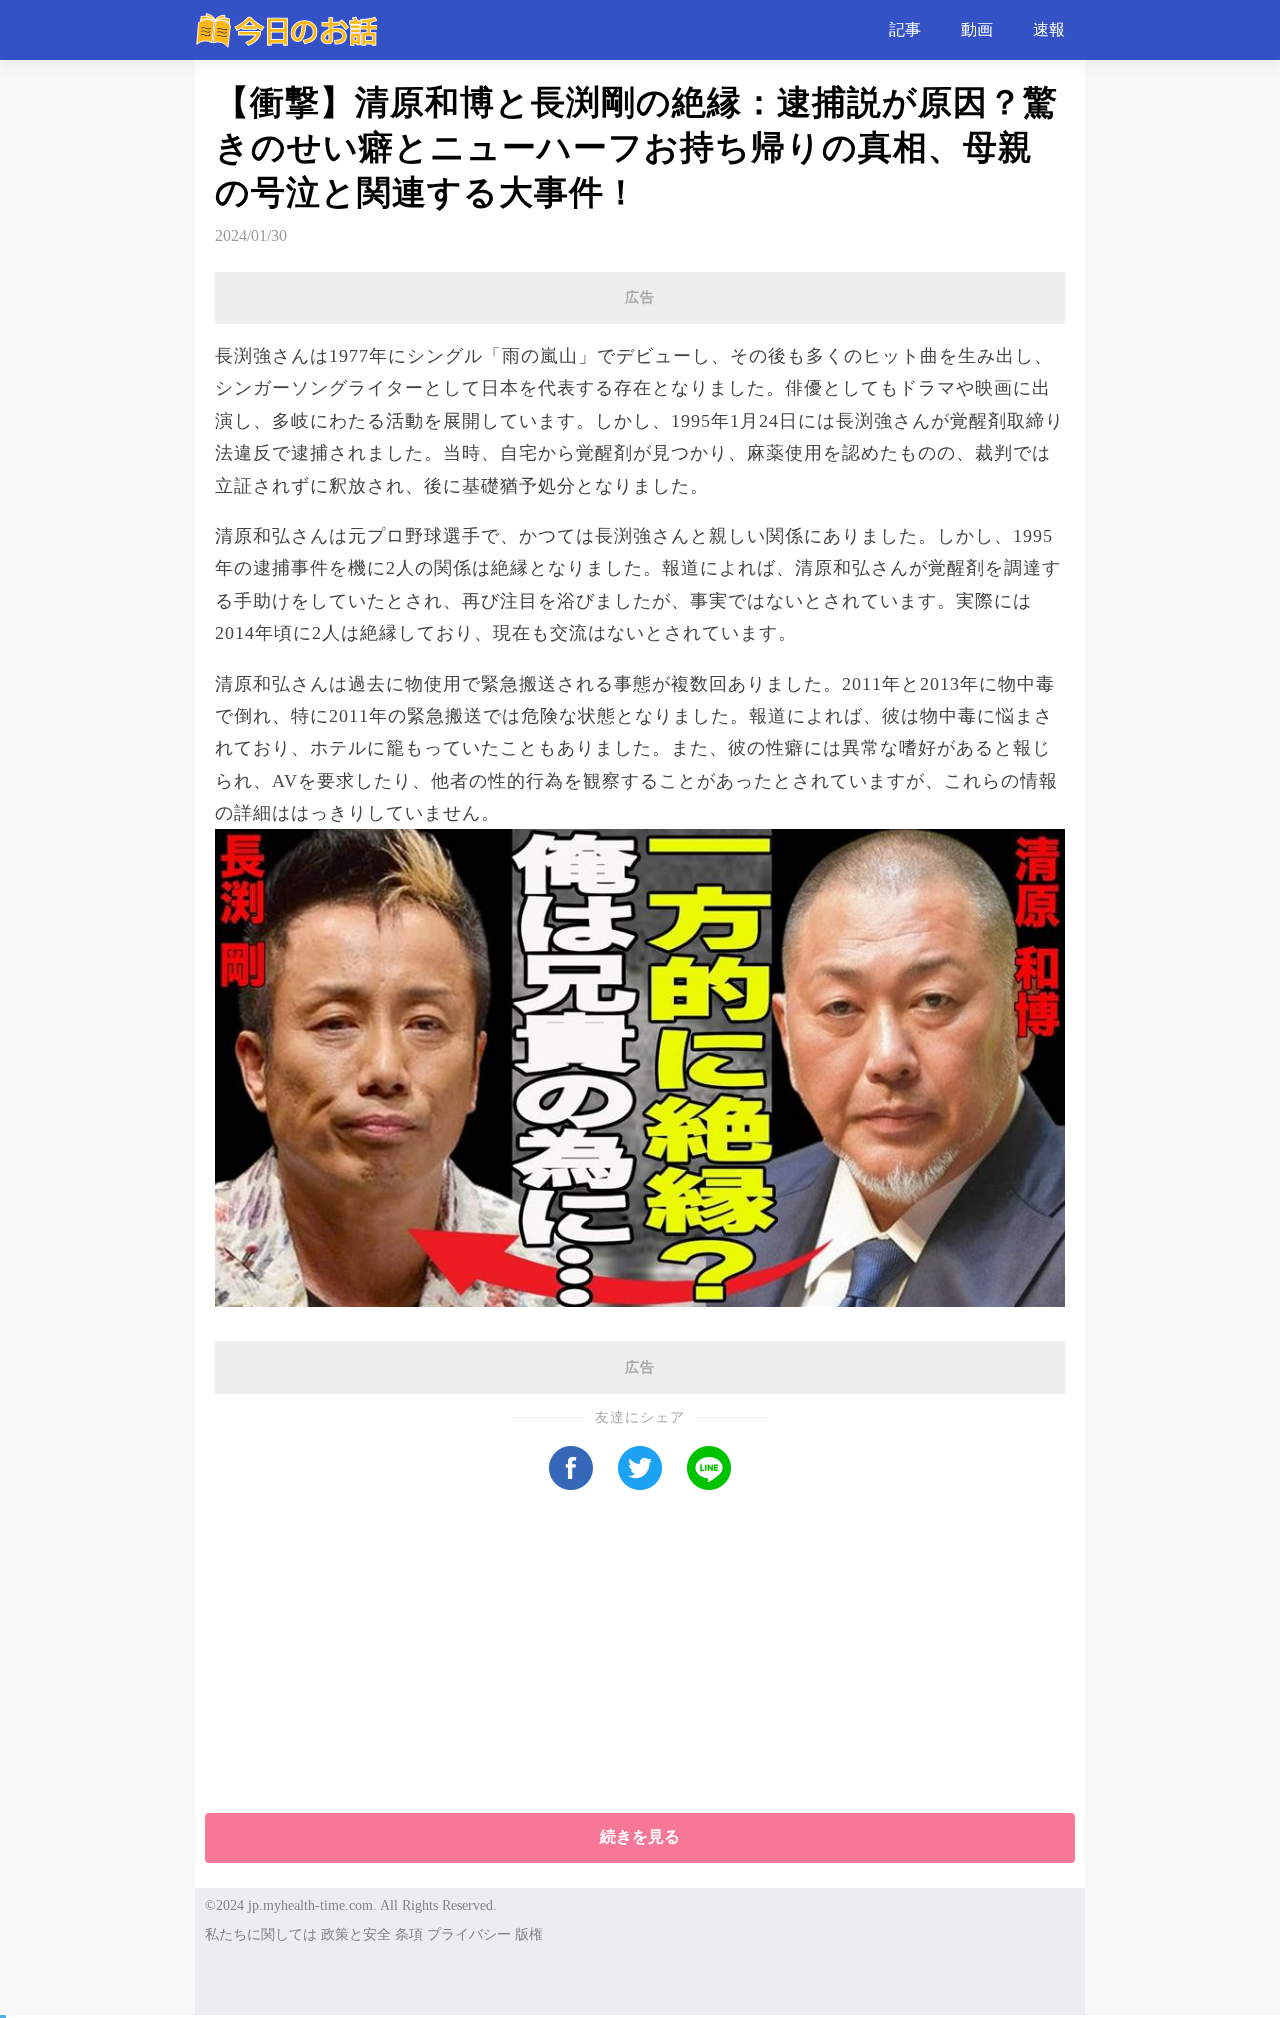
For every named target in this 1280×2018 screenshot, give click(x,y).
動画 (977, 29)
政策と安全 (356, 1934)
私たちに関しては (261, 1934)
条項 (409, 1934)
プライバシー (469, 1934)
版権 (529, 1934)
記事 (905, 29)
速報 (1049, 29)
